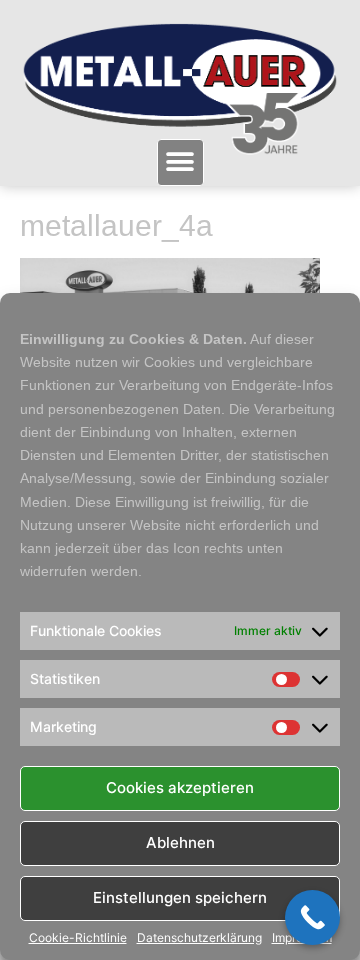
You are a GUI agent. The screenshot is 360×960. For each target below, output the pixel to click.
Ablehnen (180, 842)
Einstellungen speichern (180, 897)
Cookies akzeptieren (180, 787)
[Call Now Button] (312, 917)
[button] (180, 162)
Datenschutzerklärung (199, 938)
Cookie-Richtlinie (78, 938)
